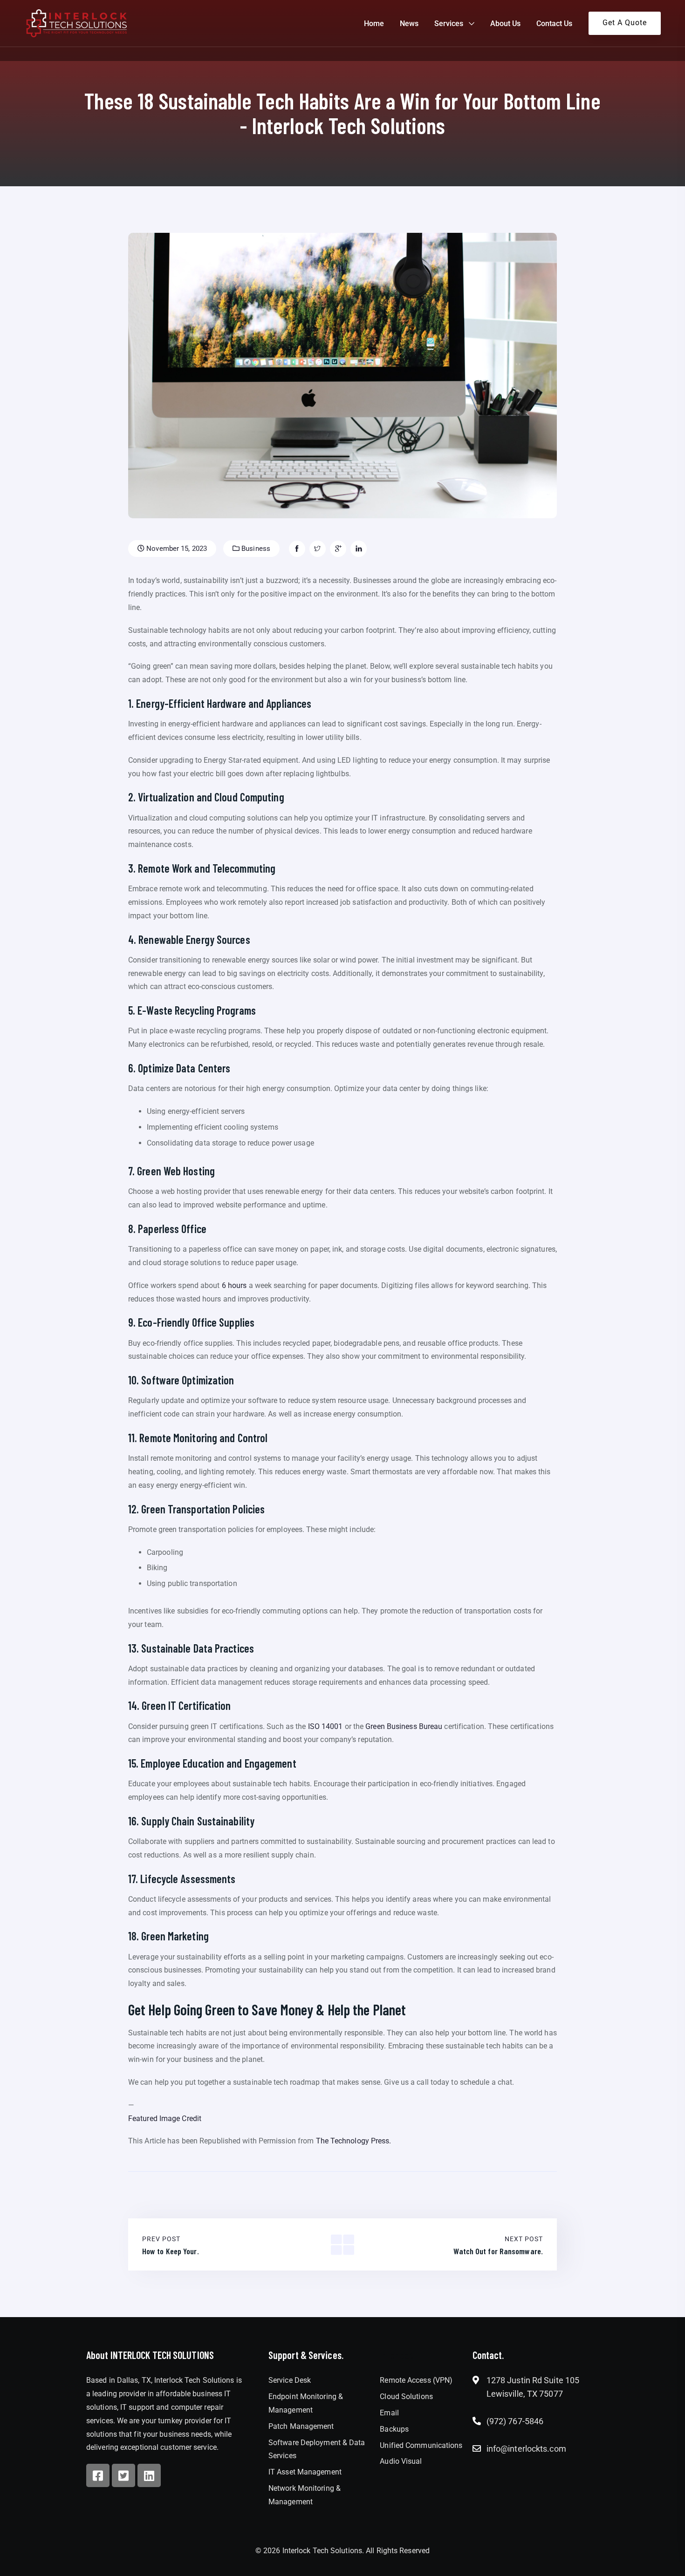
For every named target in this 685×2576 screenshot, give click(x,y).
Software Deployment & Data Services (317, 2449)
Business (255, 549)
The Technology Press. (354, 2141)
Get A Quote (625, 23)
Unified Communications (421, 2445)
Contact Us (554, 24)
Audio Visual (401, 2461)
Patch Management (301, 2426)
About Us (505, 24)
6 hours (234, 1285)
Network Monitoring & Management (305, 2495)
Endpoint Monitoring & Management (306, 2403)
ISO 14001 (325, 1726)
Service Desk (290, 2380)
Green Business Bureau (404, 1726)
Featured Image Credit (165, 2118)
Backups (394, 2429)
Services (449, 24)
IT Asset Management (305, 2472)
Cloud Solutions (406, 2396)
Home (374, 24)
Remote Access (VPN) (416, 2380)
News (409, 24)
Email (389, 2413)
